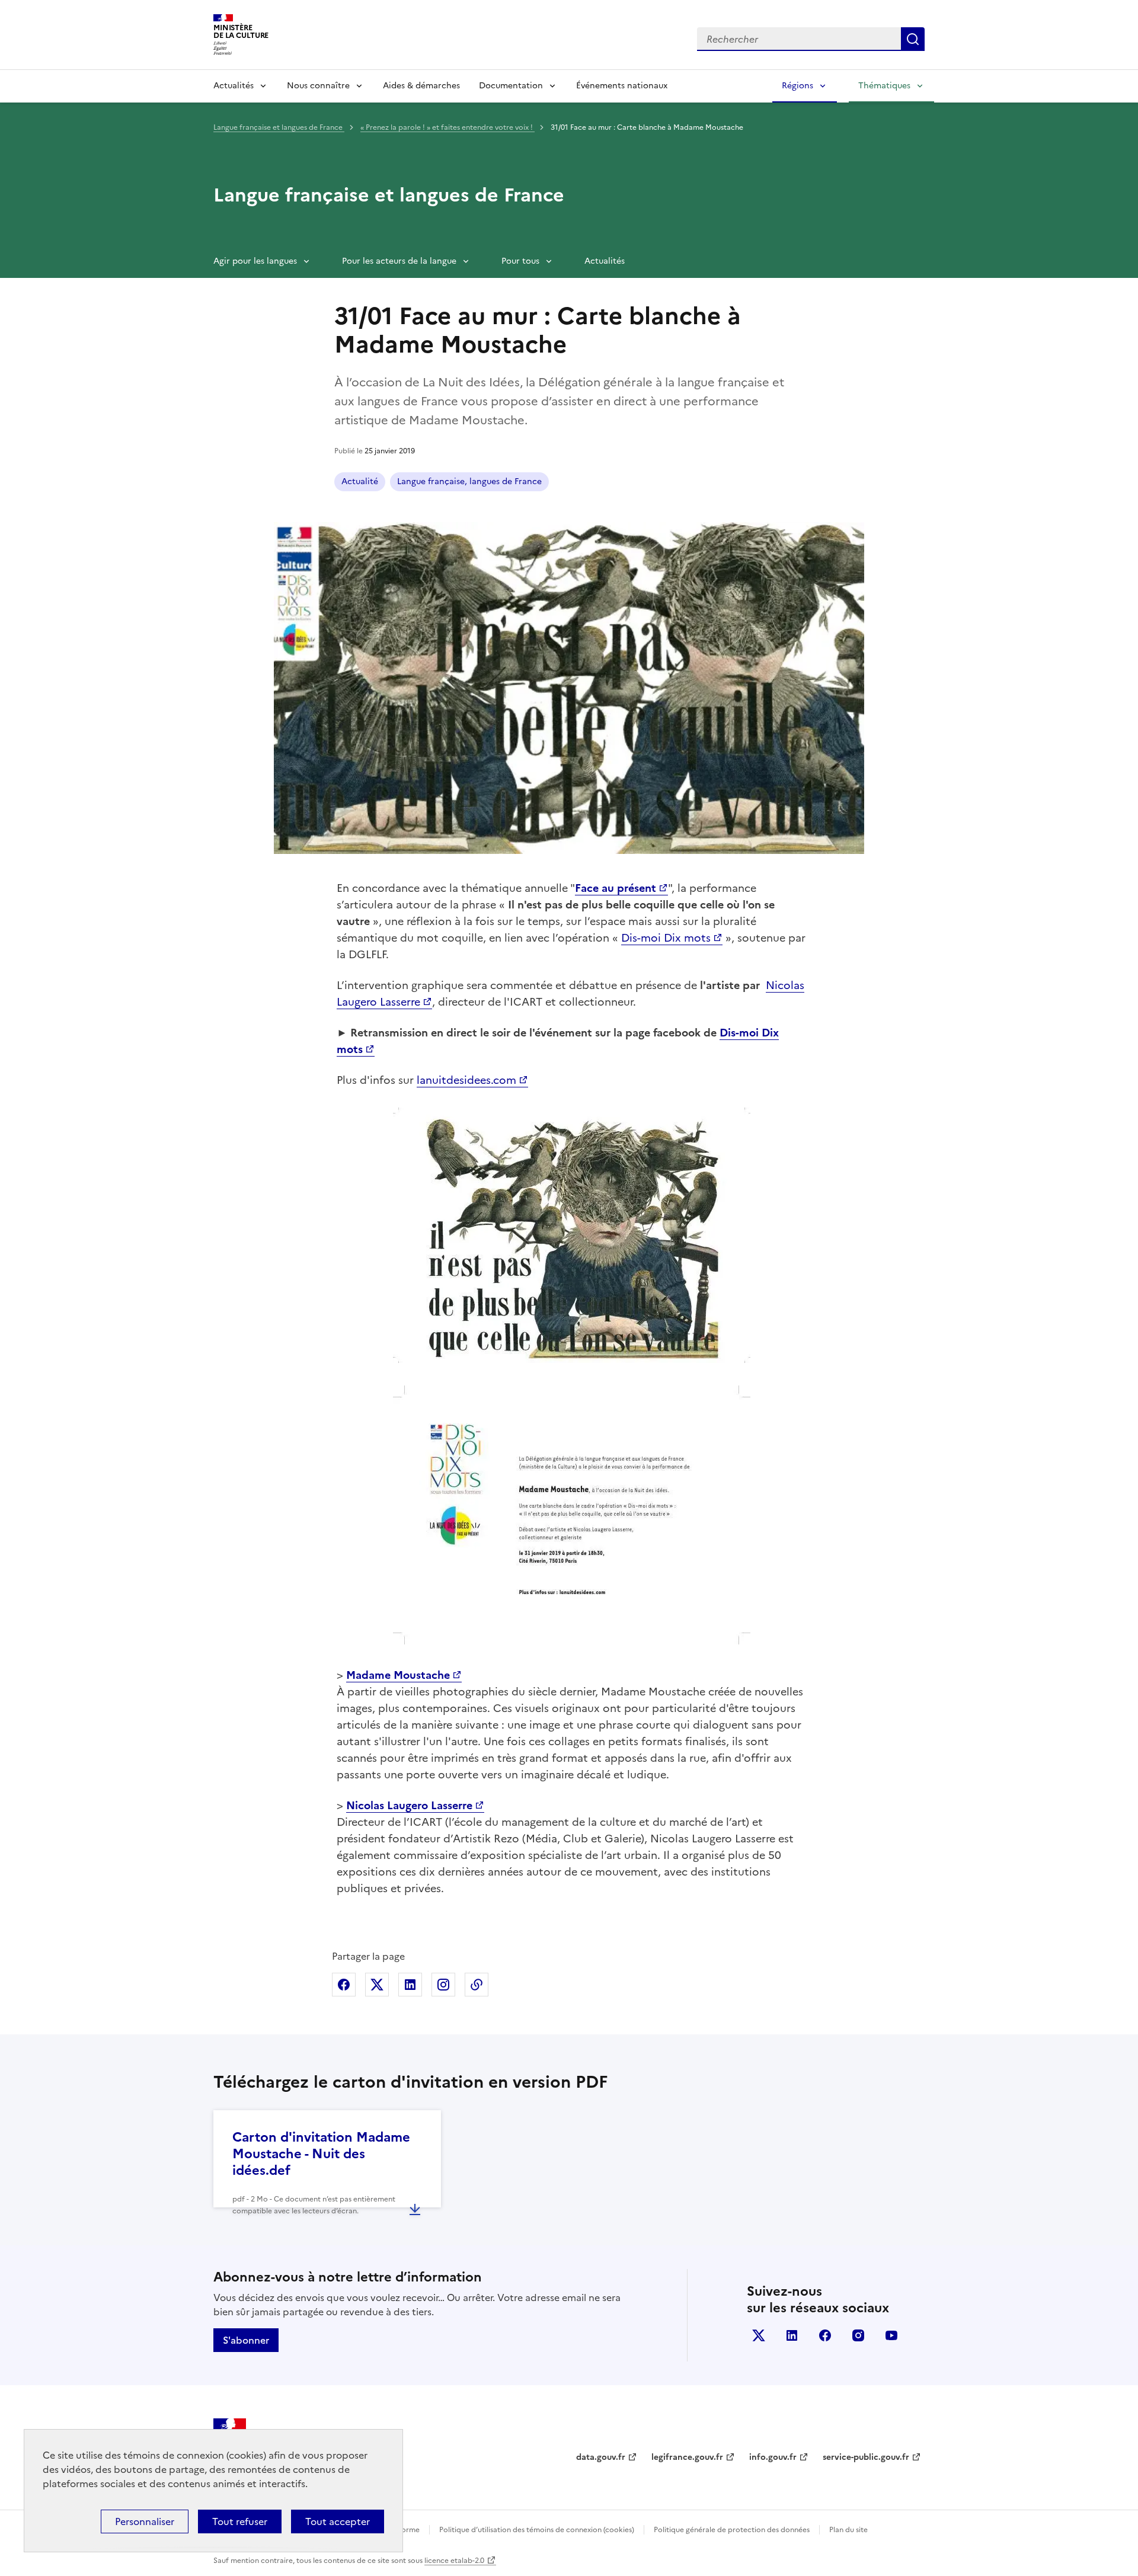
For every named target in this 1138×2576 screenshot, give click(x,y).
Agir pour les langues (255, 261)
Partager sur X (377, 1985)
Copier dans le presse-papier (477, 1985)
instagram (858, 2335)
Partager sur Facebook (344, 1985)
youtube (891, 2335)
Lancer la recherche (913, 39)
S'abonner (246, 2340)
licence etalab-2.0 (454, 2561)
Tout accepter (338, 2521)
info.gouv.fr (773, 2457)
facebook (825, 2335)
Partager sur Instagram (443, 1985)
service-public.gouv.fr (866, 2457)
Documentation (511, 86)
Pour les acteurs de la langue (399, 261)
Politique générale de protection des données (732, 2530)
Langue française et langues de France (279, 127)
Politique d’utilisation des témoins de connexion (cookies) (537, 2530)
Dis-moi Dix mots (666, 938)
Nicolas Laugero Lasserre (409, 1805)
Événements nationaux (622, 86)
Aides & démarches (421, 86)
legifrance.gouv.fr (687, 2457)
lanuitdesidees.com (466, 1080)
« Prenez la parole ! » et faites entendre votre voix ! (447, 127)
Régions (797, 86)
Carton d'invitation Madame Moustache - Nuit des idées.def (321, 2154)
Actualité (360, 481)
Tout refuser (240, 2521)
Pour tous (520, 261)
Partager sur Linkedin (410, 1985)
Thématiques (884, 86)
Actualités (234, 86)
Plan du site (848, 2530)
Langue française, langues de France (469, 481)
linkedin (792, 2335)
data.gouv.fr (601, 2457)
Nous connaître (318, 86)
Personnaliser (145, 2521)
